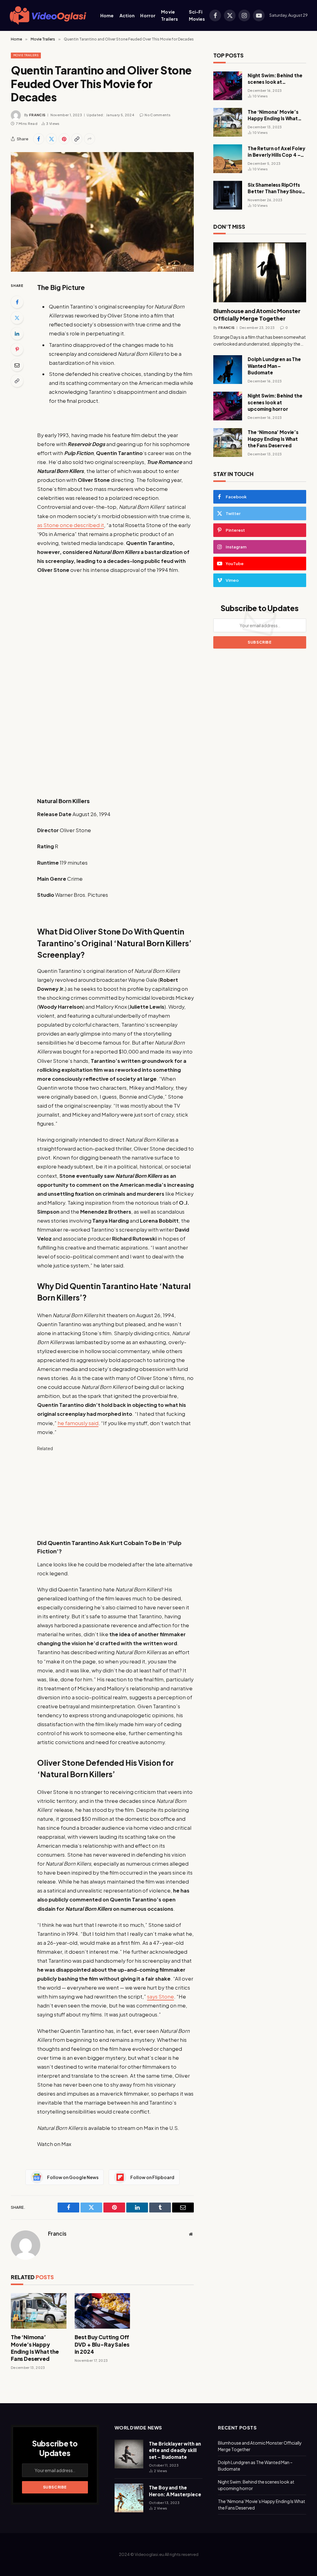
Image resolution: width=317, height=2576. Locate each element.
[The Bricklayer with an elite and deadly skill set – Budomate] (129, 2454)
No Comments (158, 115)
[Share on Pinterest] (64, 139)
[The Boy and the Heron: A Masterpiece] (129, 2498)
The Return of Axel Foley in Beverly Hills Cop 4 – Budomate (276, 152)
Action (127, 15)
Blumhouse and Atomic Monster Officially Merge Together (257, 315)
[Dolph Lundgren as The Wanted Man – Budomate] (228, 370)
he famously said (78, 1423)
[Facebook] (17, 302)
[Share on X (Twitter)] (51, 139)
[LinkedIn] (17, 334)
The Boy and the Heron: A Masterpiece (175, 2491)
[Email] (17, 365)
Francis (37, 115)
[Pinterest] (17, 349)
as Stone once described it (71, 525)
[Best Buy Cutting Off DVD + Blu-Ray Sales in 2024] (102, 2311)
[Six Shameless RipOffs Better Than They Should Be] (228, 195)
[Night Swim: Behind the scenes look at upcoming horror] (228, 86)
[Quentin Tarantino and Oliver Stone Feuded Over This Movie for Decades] (102, 212)
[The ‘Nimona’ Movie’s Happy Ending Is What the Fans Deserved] (39, 2311)
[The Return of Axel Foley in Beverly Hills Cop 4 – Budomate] (228, 159)
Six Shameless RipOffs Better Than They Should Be (277, 188)
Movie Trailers (169, 15)
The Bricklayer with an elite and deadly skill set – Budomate (175, 2450)
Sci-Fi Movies (197, 15)
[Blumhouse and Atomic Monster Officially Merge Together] (260, 272)
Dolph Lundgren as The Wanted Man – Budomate (274, 366)
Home (107, 15)
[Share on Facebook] (39, 139)
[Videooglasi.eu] (48, 16)
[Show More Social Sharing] (89, 139)
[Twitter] (17, 318)
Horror (148, 15)
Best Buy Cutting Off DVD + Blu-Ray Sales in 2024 (102, 2344)
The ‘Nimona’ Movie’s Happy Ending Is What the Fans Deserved (35, 2348)
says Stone (161, 1997)
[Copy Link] (77, 139)
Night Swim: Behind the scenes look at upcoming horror (275, 79)
